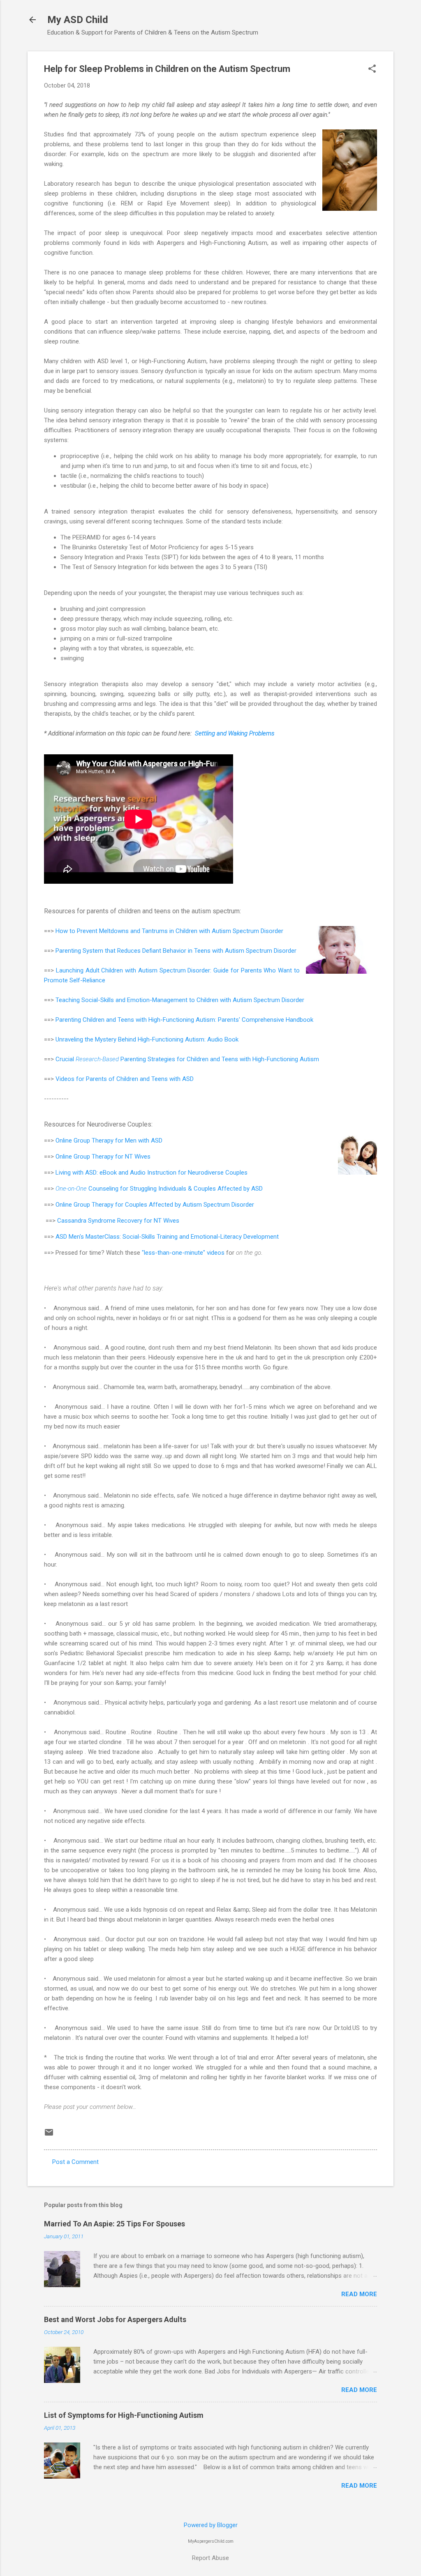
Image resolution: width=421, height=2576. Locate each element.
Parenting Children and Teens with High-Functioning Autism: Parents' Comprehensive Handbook (184, 1020)
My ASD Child (78, 20)
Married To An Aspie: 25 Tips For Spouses (115, 2224)
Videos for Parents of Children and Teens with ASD (125, 1079)
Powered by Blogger (211, 2525)
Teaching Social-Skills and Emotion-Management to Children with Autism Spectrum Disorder (180, 1000)
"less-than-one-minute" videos (183, 1253)
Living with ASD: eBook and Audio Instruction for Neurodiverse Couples (152, 1173)
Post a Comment (75, 2162)
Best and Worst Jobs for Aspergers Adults (115, 2319)
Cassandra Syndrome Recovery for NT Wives (118, 1221)
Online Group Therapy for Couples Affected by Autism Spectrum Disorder (155, 1205)
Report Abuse (210, 2558)
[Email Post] (49, 2135)
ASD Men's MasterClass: (89, 1237)
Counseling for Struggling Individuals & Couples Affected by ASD (159, 1189)
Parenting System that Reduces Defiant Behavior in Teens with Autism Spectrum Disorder (176, 951)
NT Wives (138, 1157)
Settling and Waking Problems (235, 733)
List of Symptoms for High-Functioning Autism (124, 2415)
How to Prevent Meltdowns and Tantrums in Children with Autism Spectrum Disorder (169, 931)
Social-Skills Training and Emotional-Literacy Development (201, 1237)
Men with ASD (144, 1141)
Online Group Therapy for (90, 1141)
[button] (372, 69)
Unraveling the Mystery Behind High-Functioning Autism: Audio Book (147, 1039)
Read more (359, 2294)
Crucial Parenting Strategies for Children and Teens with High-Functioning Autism (187, 1059)
